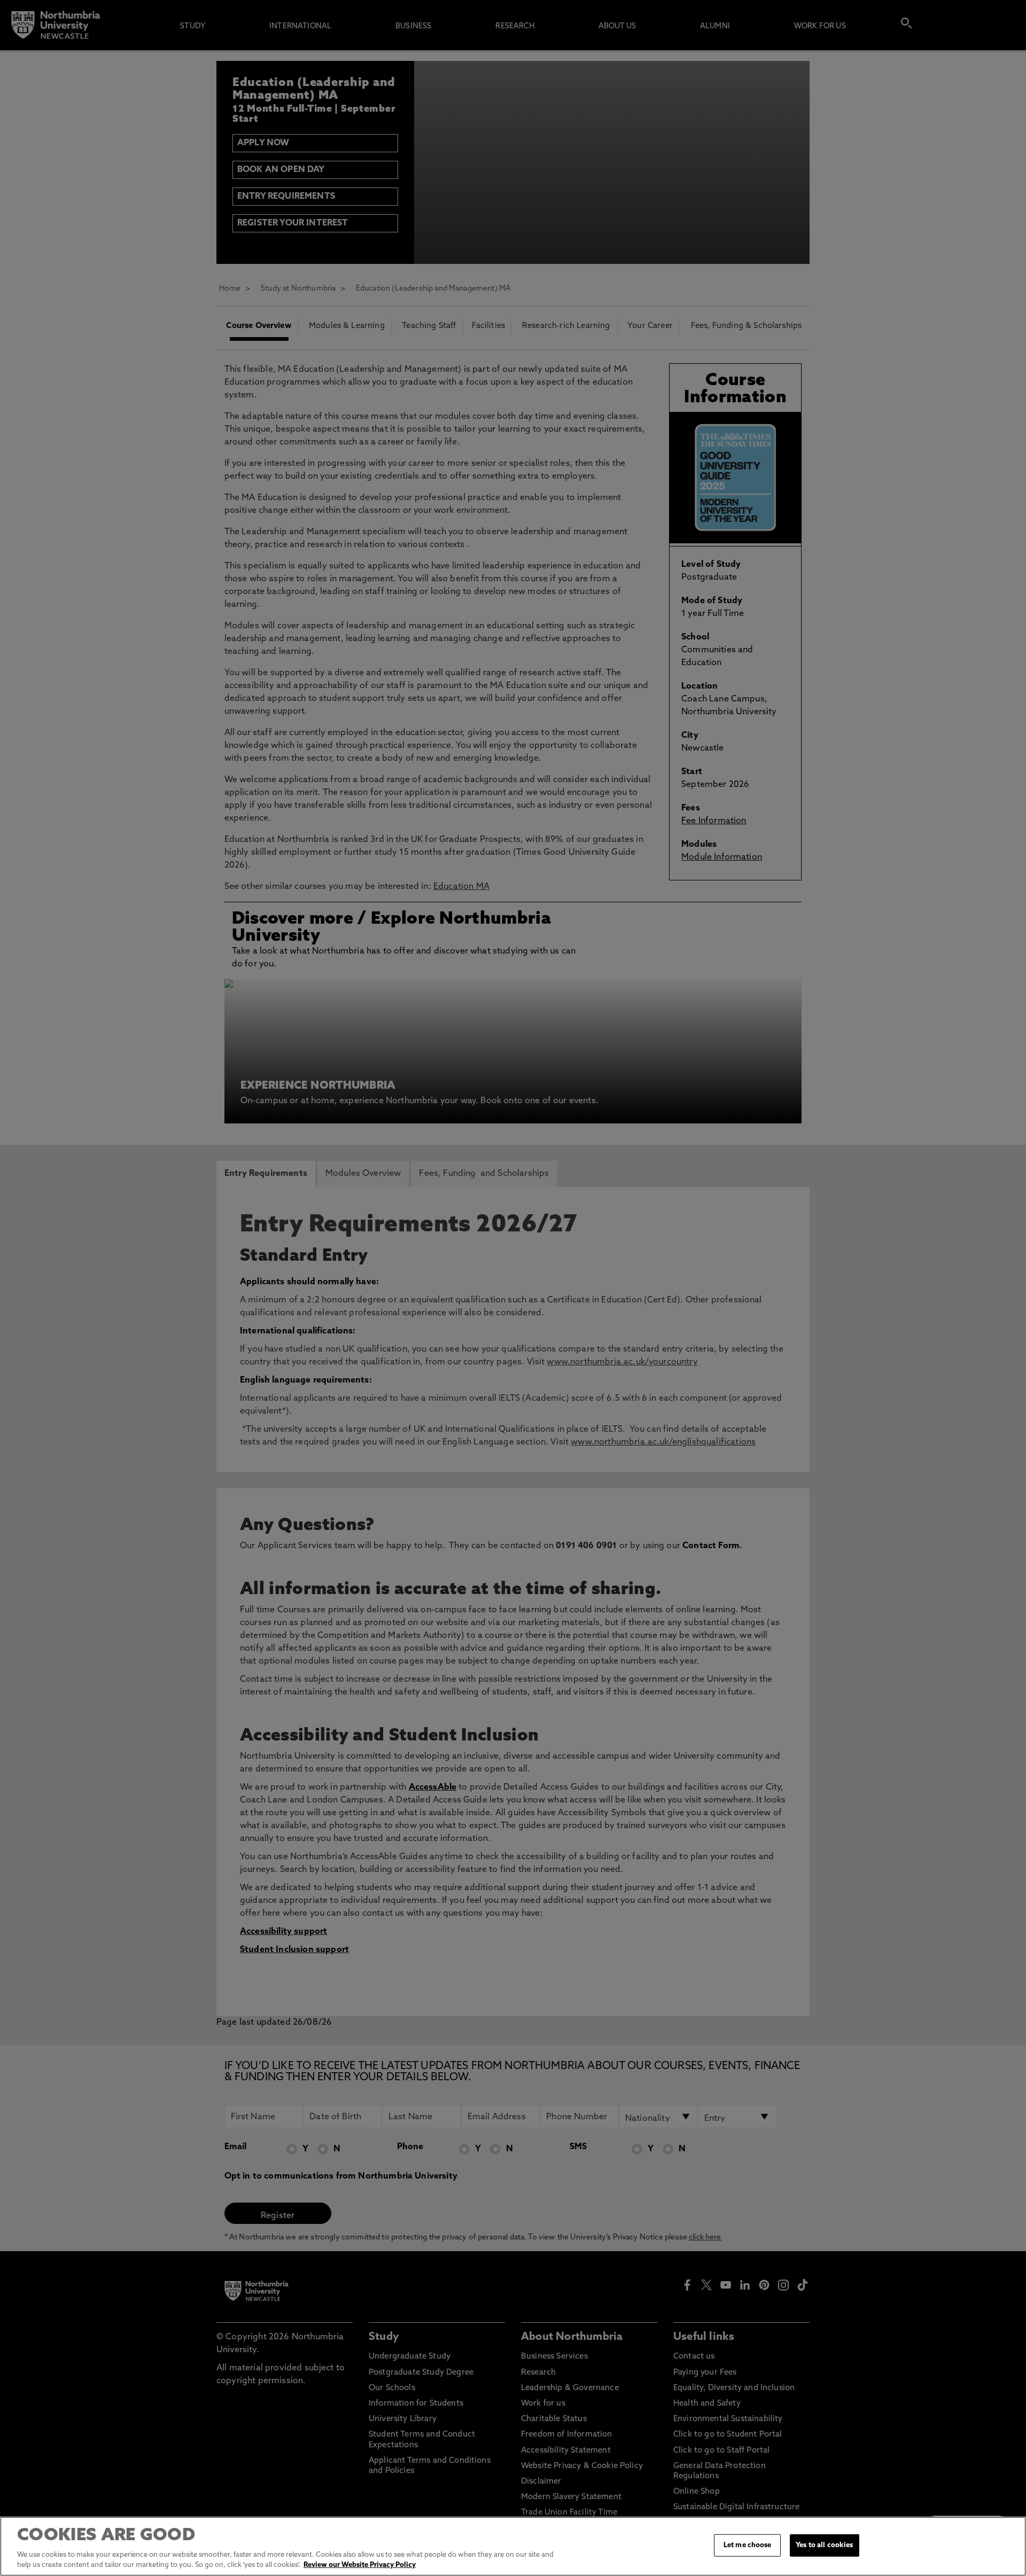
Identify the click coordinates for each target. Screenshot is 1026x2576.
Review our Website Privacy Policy (360, 2565)
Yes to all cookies (824, 2545)
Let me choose (748, 2545)
